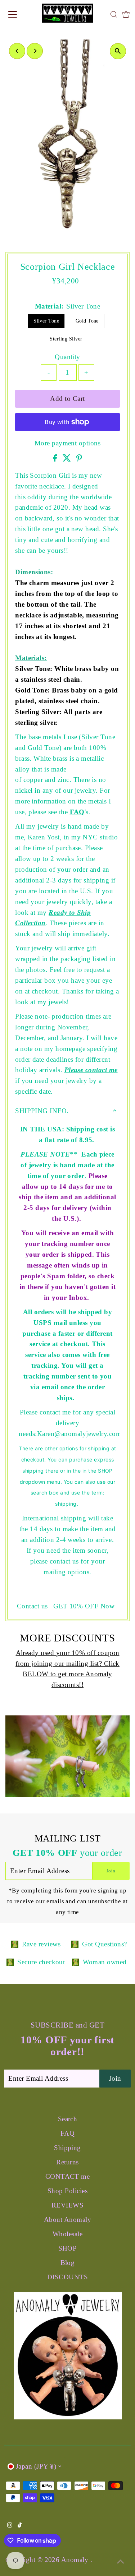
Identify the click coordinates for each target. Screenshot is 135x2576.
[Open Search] (114, 14)
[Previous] (17, 51)
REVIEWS (67, 2205)
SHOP (68, 2248)
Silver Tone (46, 321)
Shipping (67, 2148)
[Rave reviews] (15, 1944)
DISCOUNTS (67, 2277)
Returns (67, 2162)
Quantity (67, 357)
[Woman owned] (76, 1962)
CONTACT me (68, 2176)
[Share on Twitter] (68, 459)
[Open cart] (126, 14)
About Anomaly (67, 2220)
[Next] (35, 51)
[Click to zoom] (118, 51)
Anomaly (76, 2560)
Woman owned (105, 1962)
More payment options (67, 443)
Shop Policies (67, 2191)
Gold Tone (87, 321)
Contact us (32, 1606)
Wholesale (67, 2234)
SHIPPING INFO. (42, 1111)
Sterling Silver (66, 339)
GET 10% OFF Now (84, 1606)
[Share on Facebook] (56, 459)
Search (68, 2119)
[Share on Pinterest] (79, 459)
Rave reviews (41, 1944)
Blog (68, 2263)
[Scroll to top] (121, 2562)
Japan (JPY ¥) (36, 2466)
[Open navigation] (19, 14)
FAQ (77, 812)
